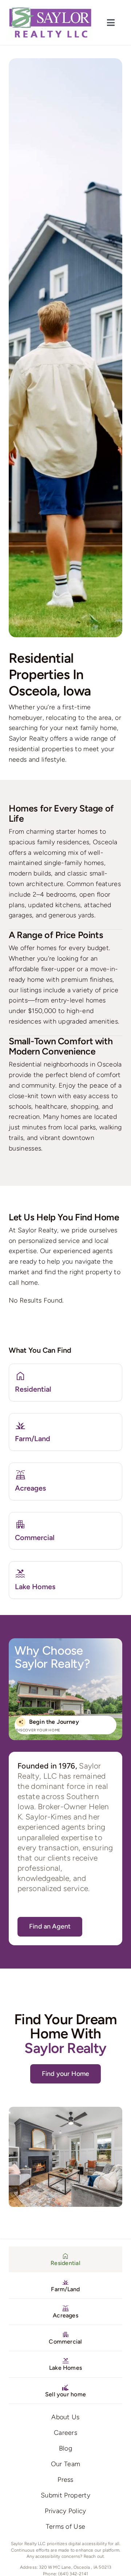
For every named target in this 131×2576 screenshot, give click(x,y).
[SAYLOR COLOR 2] (51, 9)
